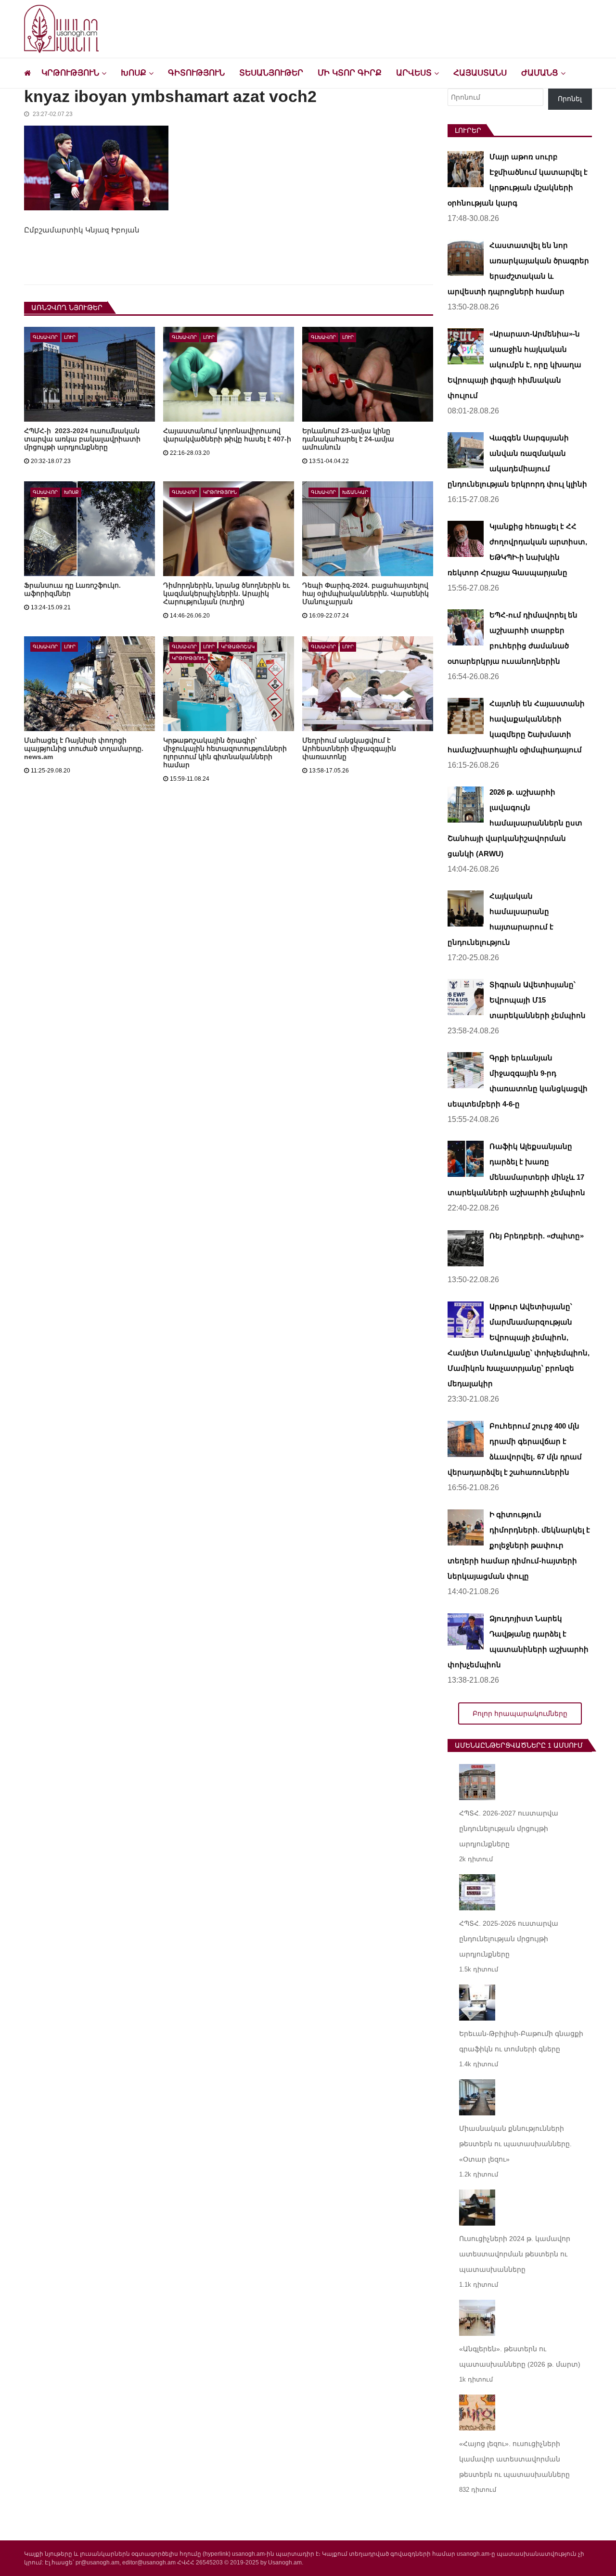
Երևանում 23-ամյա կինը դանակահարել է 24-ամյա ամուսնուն (348, 439)
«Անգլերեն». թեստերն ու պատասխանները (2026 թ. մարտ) (520, 2357)
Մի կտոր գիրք (350, 73)
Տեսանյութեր (271, 73)
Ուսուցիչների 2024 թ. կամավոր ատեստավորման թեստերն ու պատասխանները (515, 2254)
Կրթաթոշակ (238, 647)
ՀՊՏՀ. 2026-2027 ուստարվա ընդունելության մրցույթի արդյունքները (509, 1829)
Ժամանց (540, 73)
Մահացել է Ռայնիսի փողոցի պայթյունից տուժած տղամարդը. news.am (84, 748)
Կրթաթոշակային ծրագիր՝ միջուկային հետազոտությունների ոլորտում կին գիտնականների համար (225, 753)
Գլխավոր (45, 337)
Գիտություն (196, 73)
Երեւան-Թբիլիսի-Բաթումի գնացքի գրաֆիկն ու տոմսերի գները (521, 2041)
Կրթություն (70, 73)
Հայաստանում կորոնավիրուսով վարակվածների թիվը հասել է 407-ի (227, 435)
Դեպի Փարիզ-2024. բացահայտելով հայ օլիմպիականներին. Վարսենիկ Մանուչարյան (366, 593)
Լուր (70, 337)
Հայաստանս (480, 73)
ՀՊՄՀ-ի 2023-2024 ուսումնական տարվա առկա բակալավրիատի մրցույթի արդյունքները (82, 439)
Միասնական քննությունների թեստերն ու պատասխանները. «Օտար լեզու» (515, 2144)
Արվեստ (414, 73)
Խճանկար (355, 492)
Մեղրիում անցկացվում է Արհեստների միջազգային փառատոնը (349, 748)
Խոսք (134, 73)
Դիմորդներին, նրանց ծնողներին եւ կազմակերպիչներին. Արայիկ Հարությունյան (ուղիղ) (226, 593)
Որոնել (570, 99)
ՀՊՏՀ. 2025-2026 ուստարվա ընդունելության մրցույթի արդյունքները (509, 1939)
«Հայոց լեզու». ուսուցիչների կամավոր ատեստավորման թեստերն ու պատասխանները (514, 2459)
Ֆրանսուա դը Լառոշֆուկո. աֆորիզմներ (72, 589)
